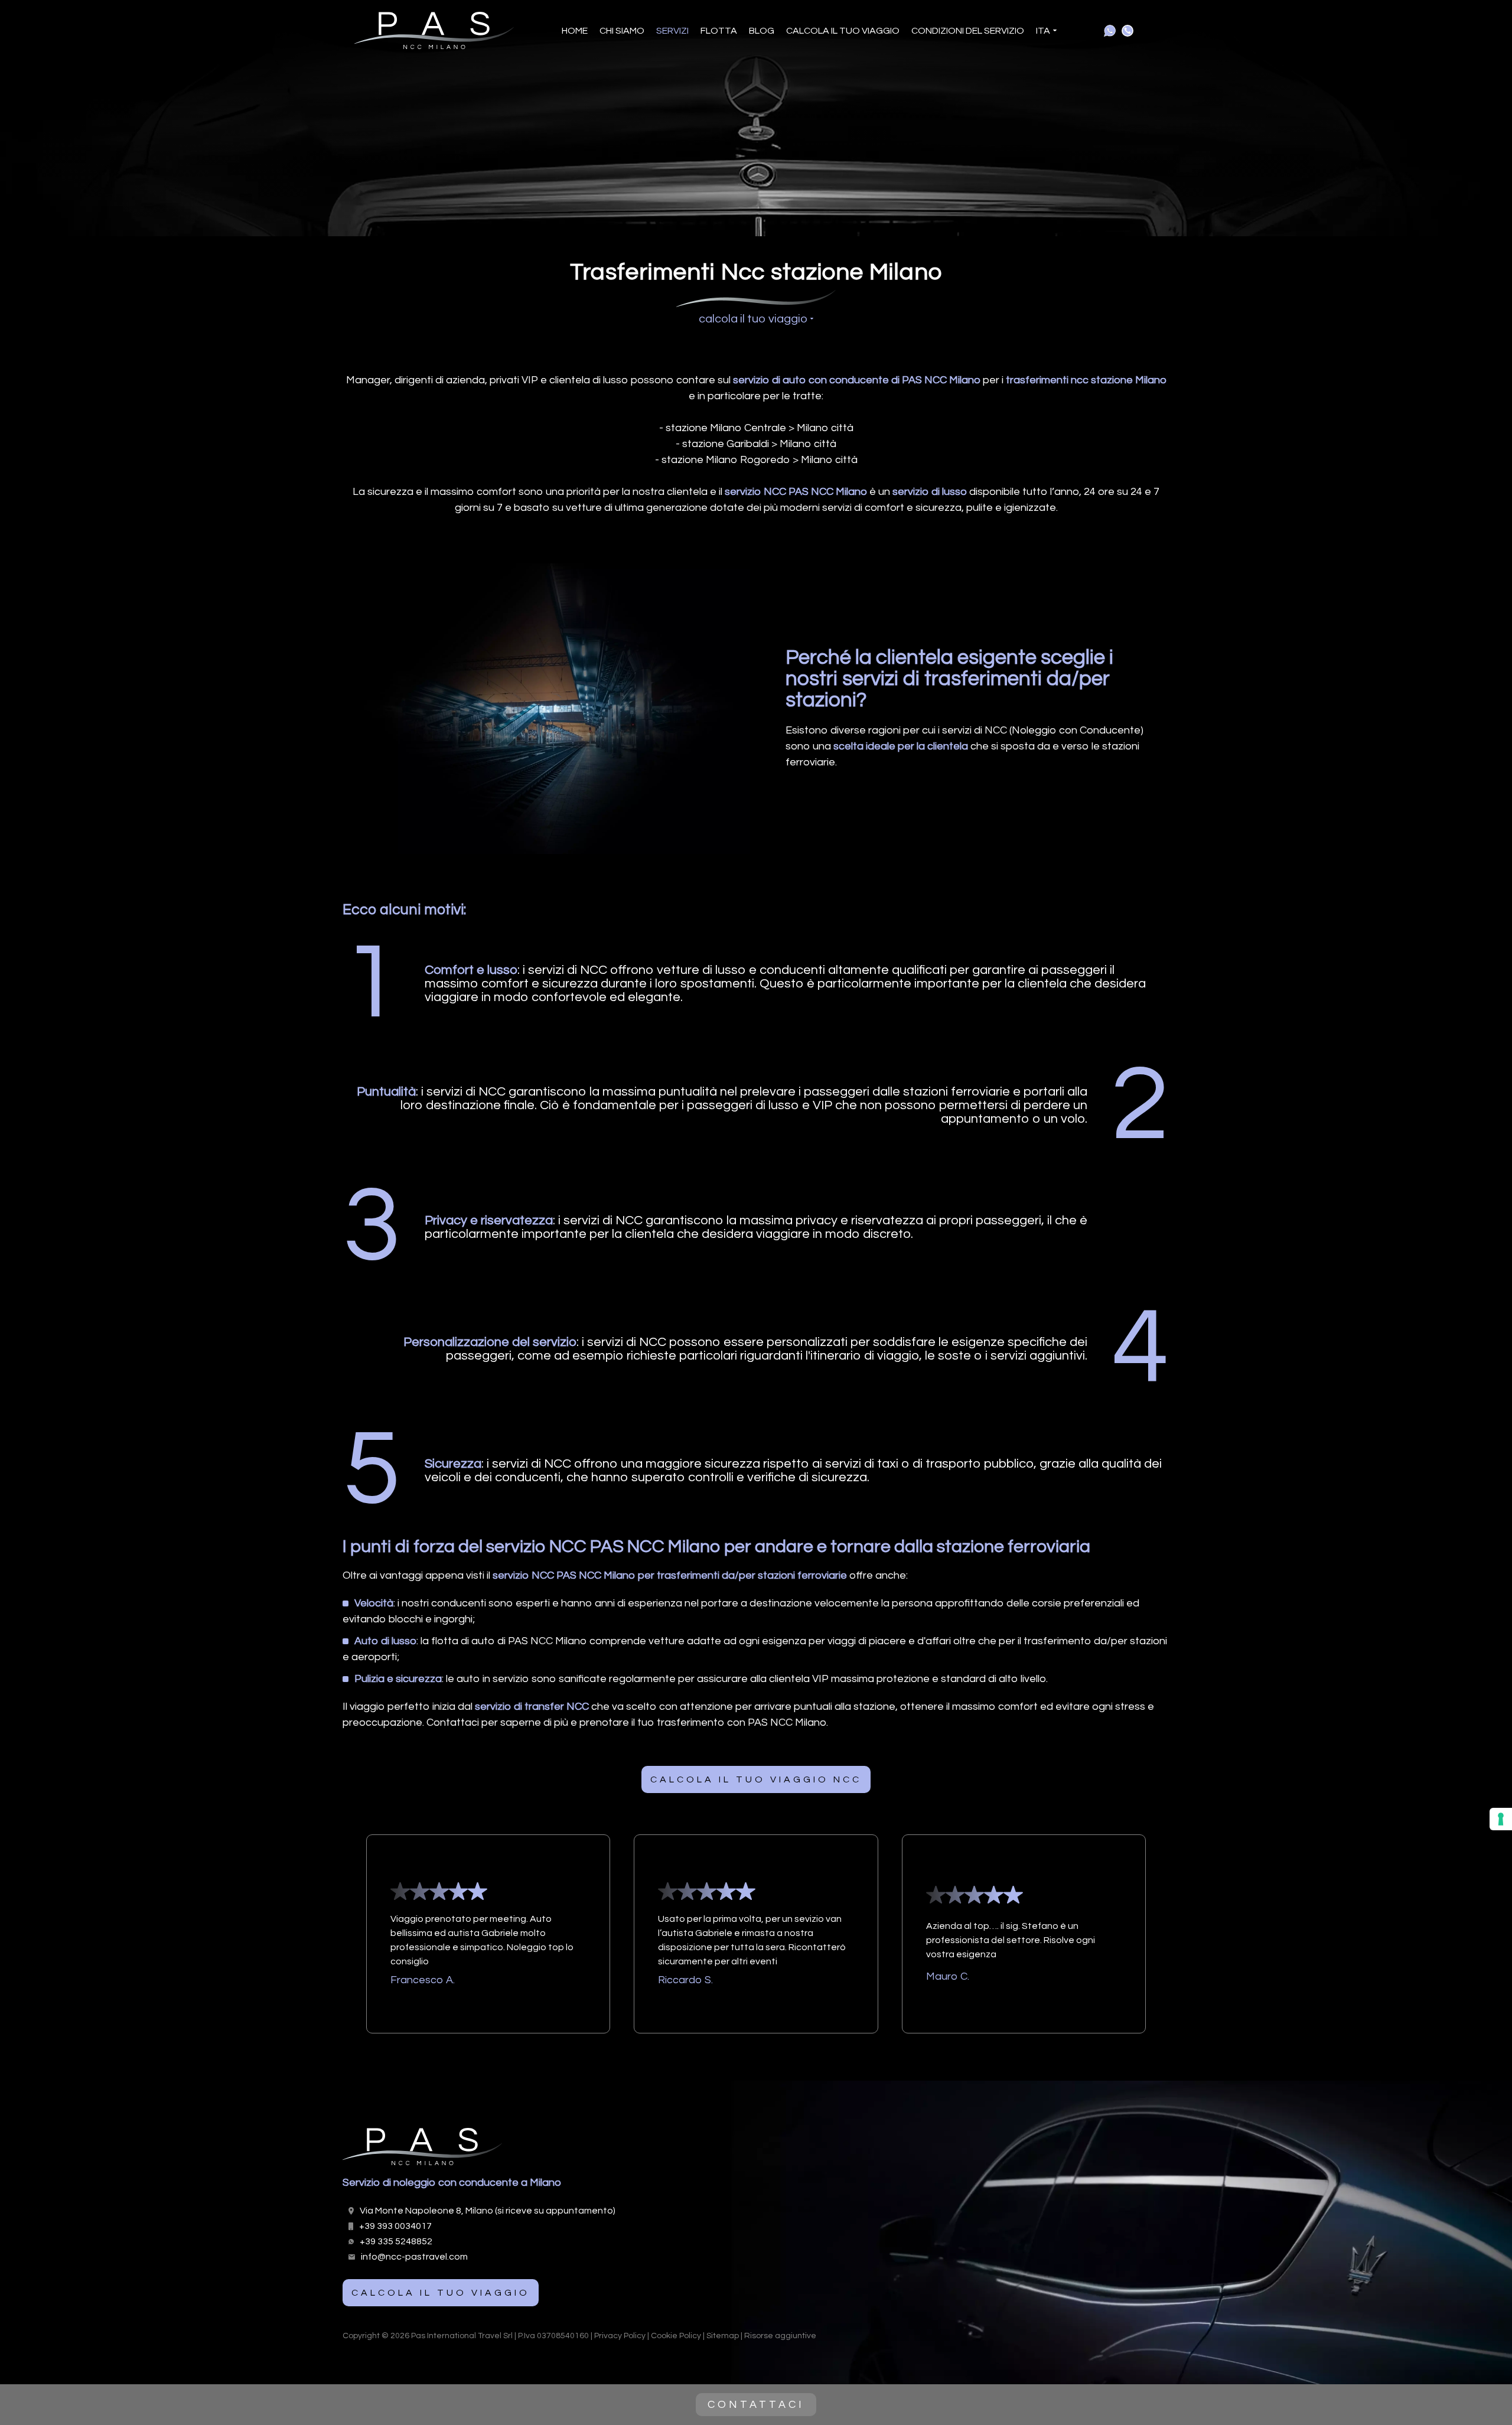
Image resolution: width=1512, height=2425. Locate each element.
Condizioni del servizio (968, 31)
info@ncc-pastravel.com (414, 2257)
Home (575, 31)
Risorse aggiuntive (780, 2336)
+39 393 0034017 (395, 2226)
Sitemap (723, 2336)
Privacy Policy (620, 2336)
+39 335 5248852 (396, 2241)
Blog (762, 31)
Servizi (672, 31)
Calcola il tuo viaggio (843, 31)
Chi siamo (622, 31)
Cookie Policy (676, 2336)
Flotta (719, 31)
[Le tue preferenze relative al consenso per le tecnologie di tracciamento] (1501, 1819)
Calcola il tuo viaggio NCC (756, 1779)
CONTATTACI (756, 2405)
